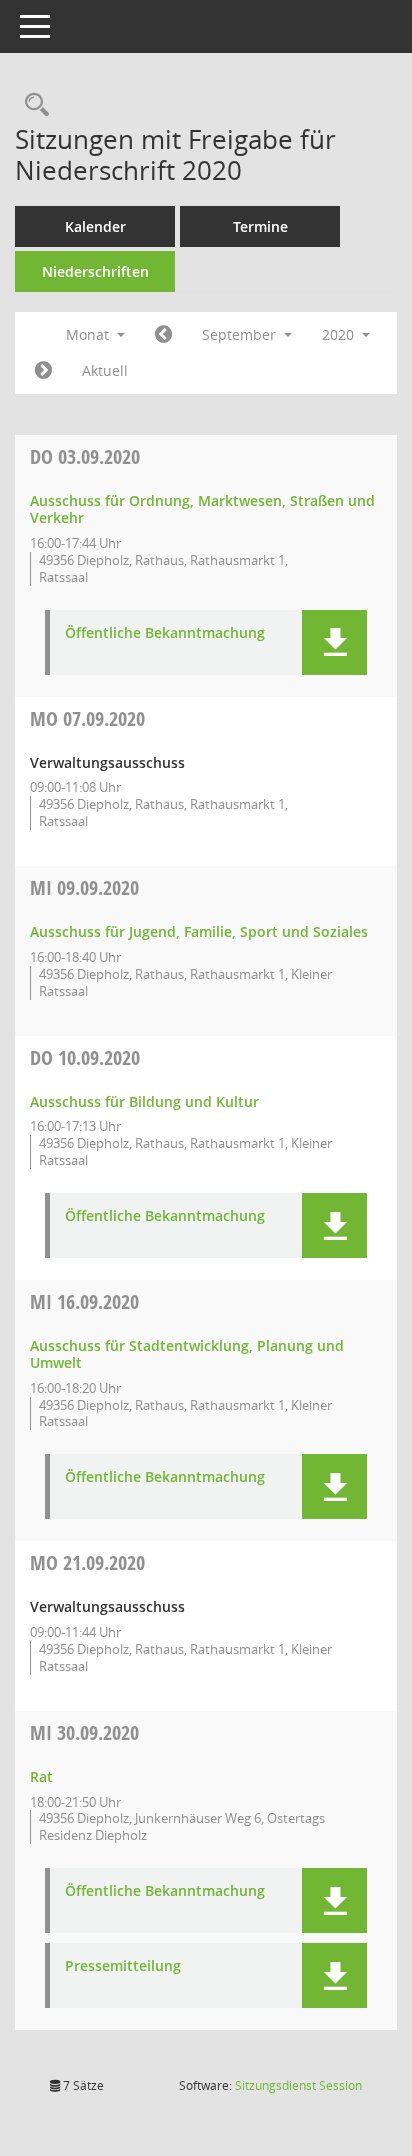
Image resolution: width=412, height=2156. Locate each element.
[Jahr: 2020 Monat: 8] (163, 335)
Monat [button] (89, 334)
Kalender (95, 226)
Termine (260, 226)
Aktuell (105, 370)
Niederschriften (95, 271)
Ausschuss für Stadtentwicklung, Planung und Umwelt (187, 1354)
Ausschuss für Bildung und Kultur (144, 1101)
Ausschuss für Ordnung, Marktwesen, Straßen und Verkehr (202, 509)
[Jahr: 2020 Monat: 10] (43, 371)
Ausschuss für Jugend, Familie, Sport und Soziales (199, 931)
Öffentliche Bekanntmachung (165, 633)
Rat (41, 1776)
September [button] (241, 334)
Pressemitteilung (123, 1966)
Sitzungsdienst (298, 2085)
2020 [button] (340, 334)
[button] (334, 642)
